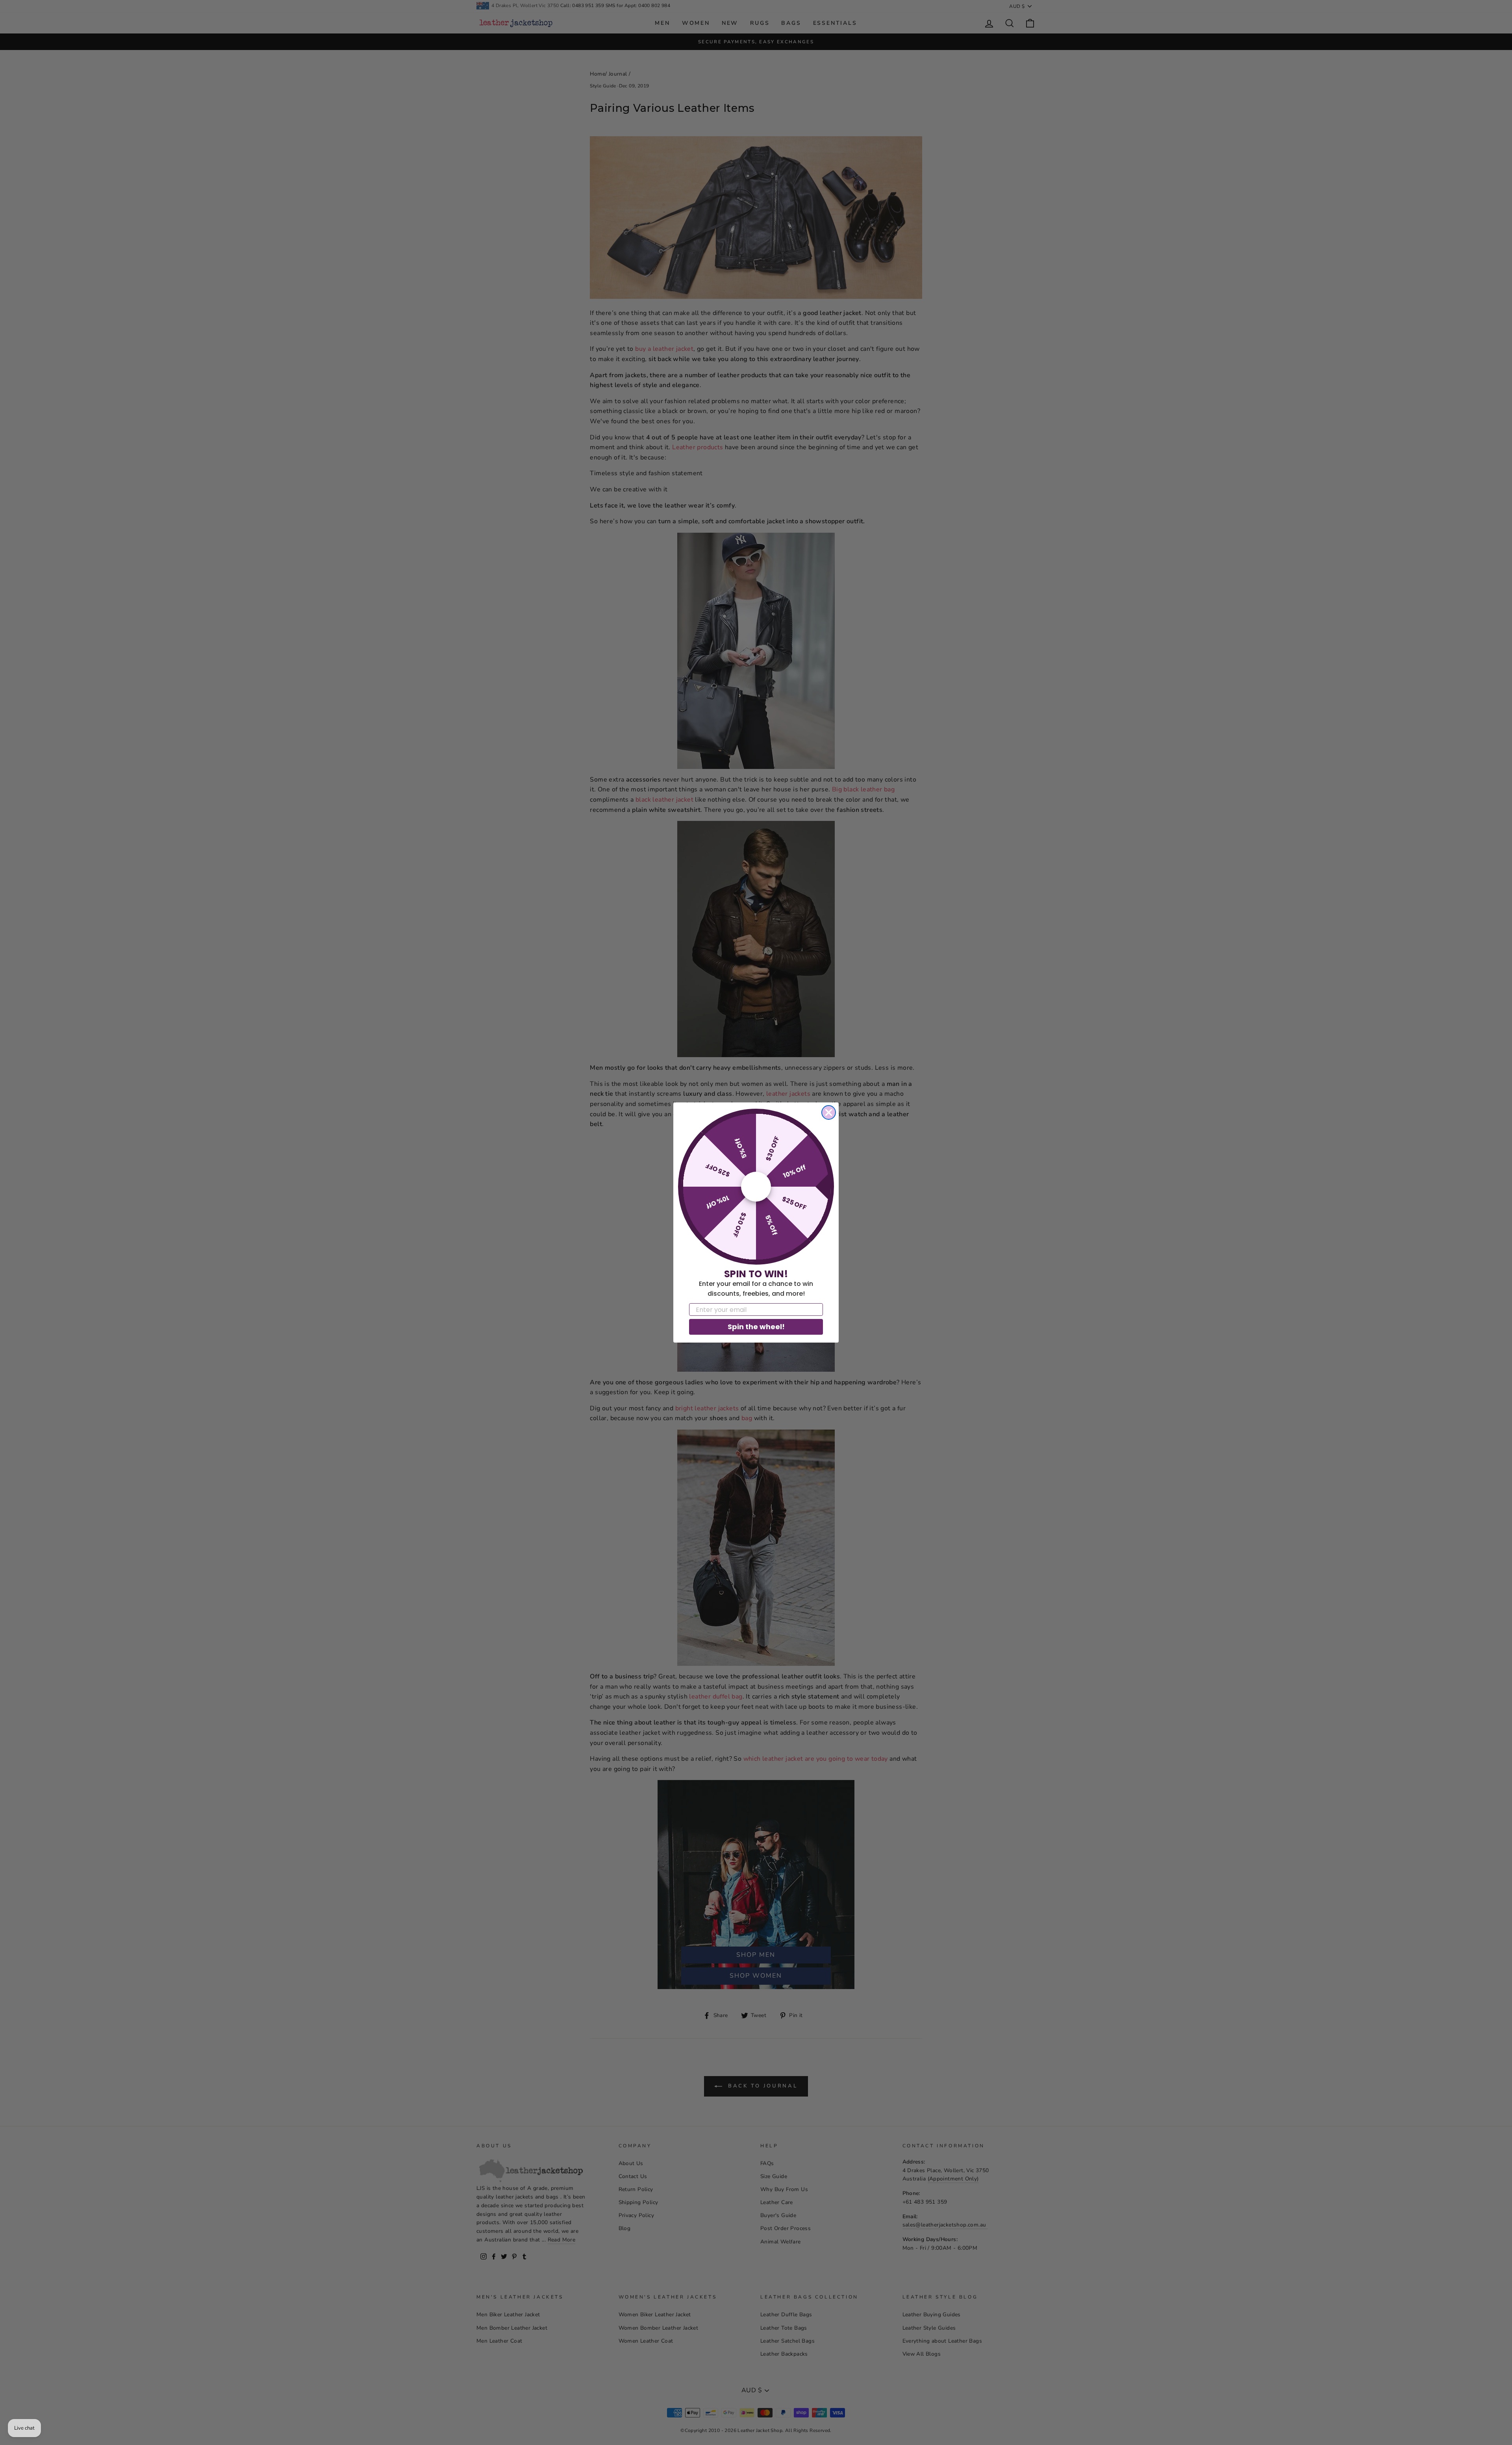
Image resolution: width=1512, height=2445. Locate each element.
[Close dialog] (829, 1112)
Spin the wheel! (756, 1327)
